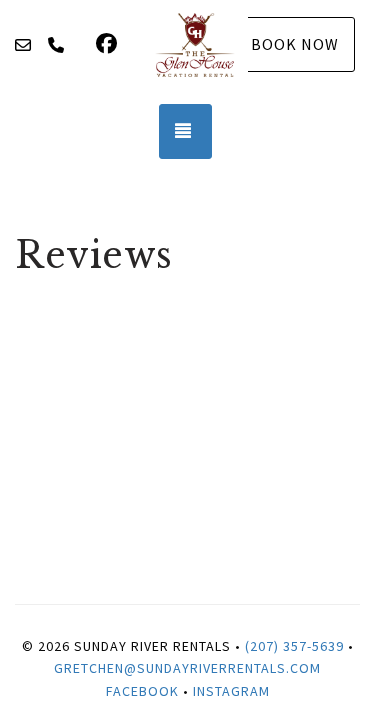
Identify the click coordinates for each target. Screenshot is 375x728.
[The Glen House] (195, 45)
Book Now (295, 44)
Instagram (231, 691)
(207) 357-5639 (294, 646)
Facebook (142, 691)
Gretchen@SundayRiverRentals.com (187, 668)
